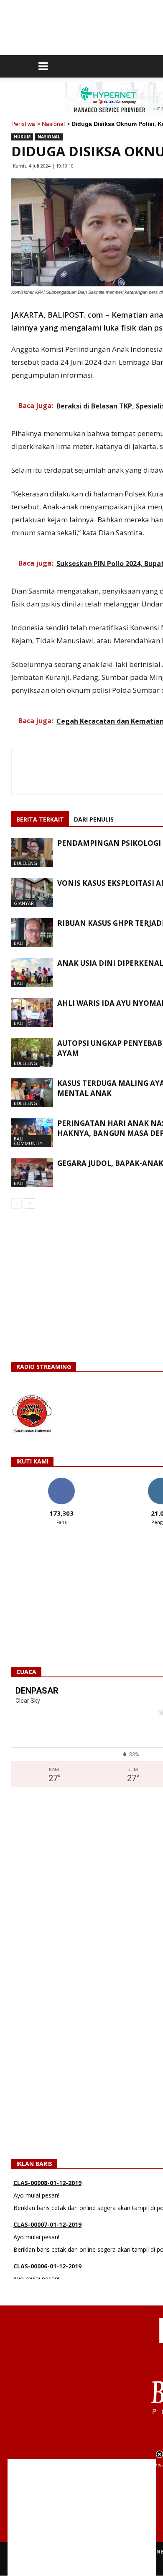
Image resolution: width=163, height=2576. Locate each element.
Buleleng (25, 863)
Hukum (22, 137)
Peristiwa (23, 124)
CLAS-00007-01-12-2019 (47, 2204)
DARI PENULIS (94, 819)
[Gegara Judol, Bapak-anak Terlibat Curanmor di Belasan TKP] (32, 1173)
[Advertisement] (82, 2517)
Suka (61, 1481)
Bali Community (28, 1141)
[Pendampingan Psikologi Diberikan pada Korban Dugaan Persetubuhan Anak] (32, 853)
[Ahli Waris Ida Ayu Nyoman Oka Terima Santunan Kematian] (32, 1013)
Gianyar (24, 903)
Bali (19, 943)
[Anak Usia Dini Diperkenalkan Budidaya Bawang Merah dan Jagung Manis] (32, 973)
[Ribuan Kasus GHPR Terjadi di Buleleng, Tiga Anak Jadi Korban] (32, 933)
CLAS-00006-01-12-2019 (47, 2245)
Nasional (53, 124)
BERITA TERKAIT (40, 819)
